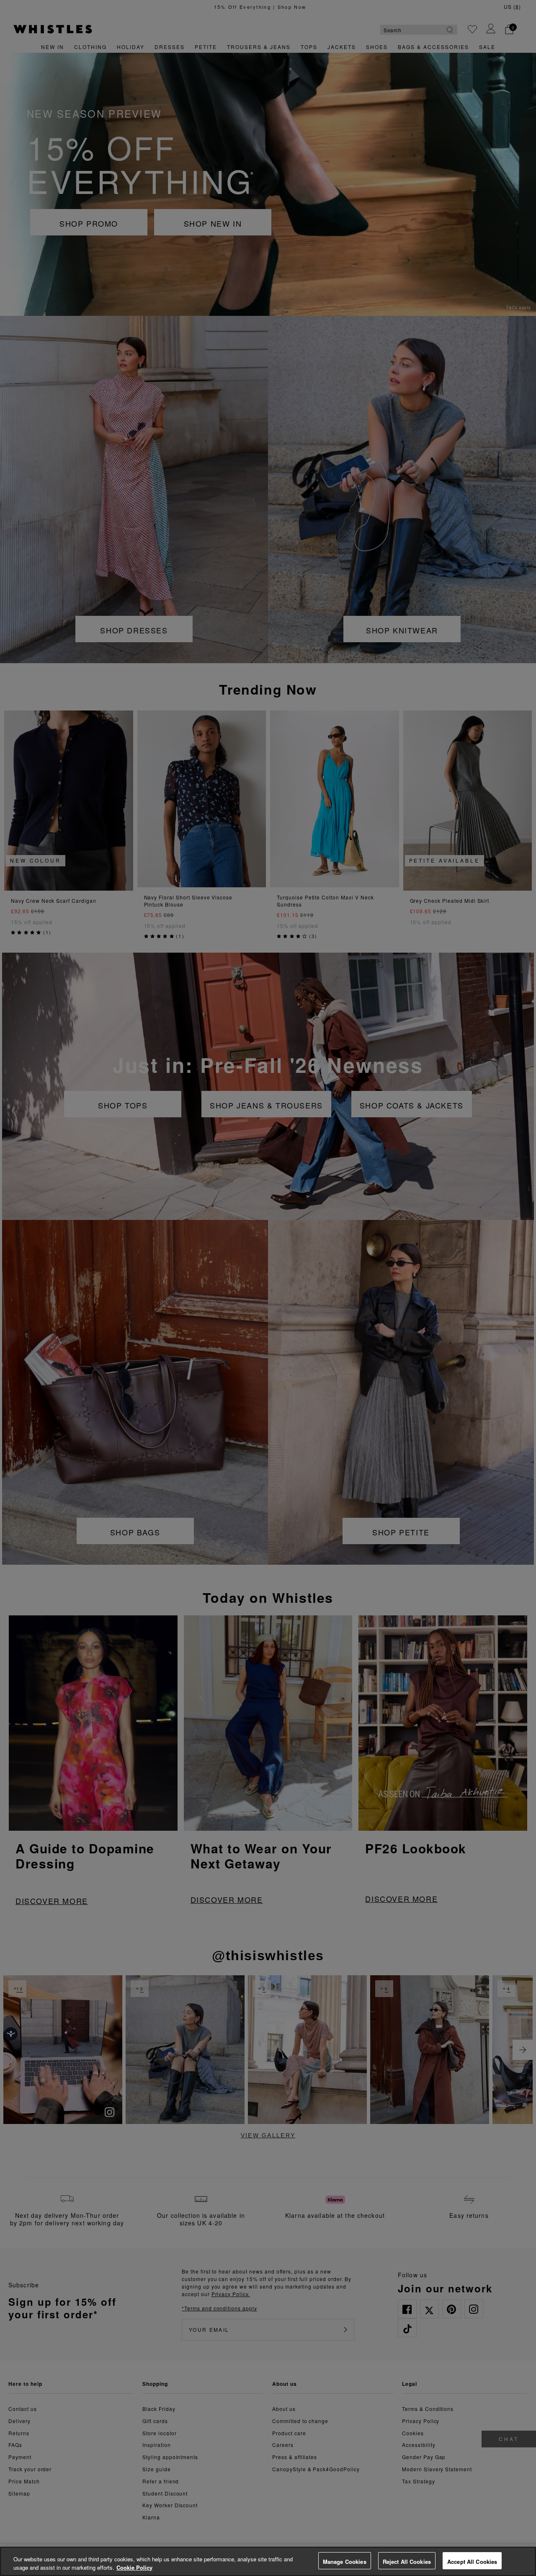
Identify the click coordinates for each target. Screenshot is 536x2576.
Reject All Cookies (407, 2562)
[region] (268, 2561)
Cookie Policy (134, 2567)
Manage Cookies (345, 2562)
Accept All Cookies (472, 2562)
